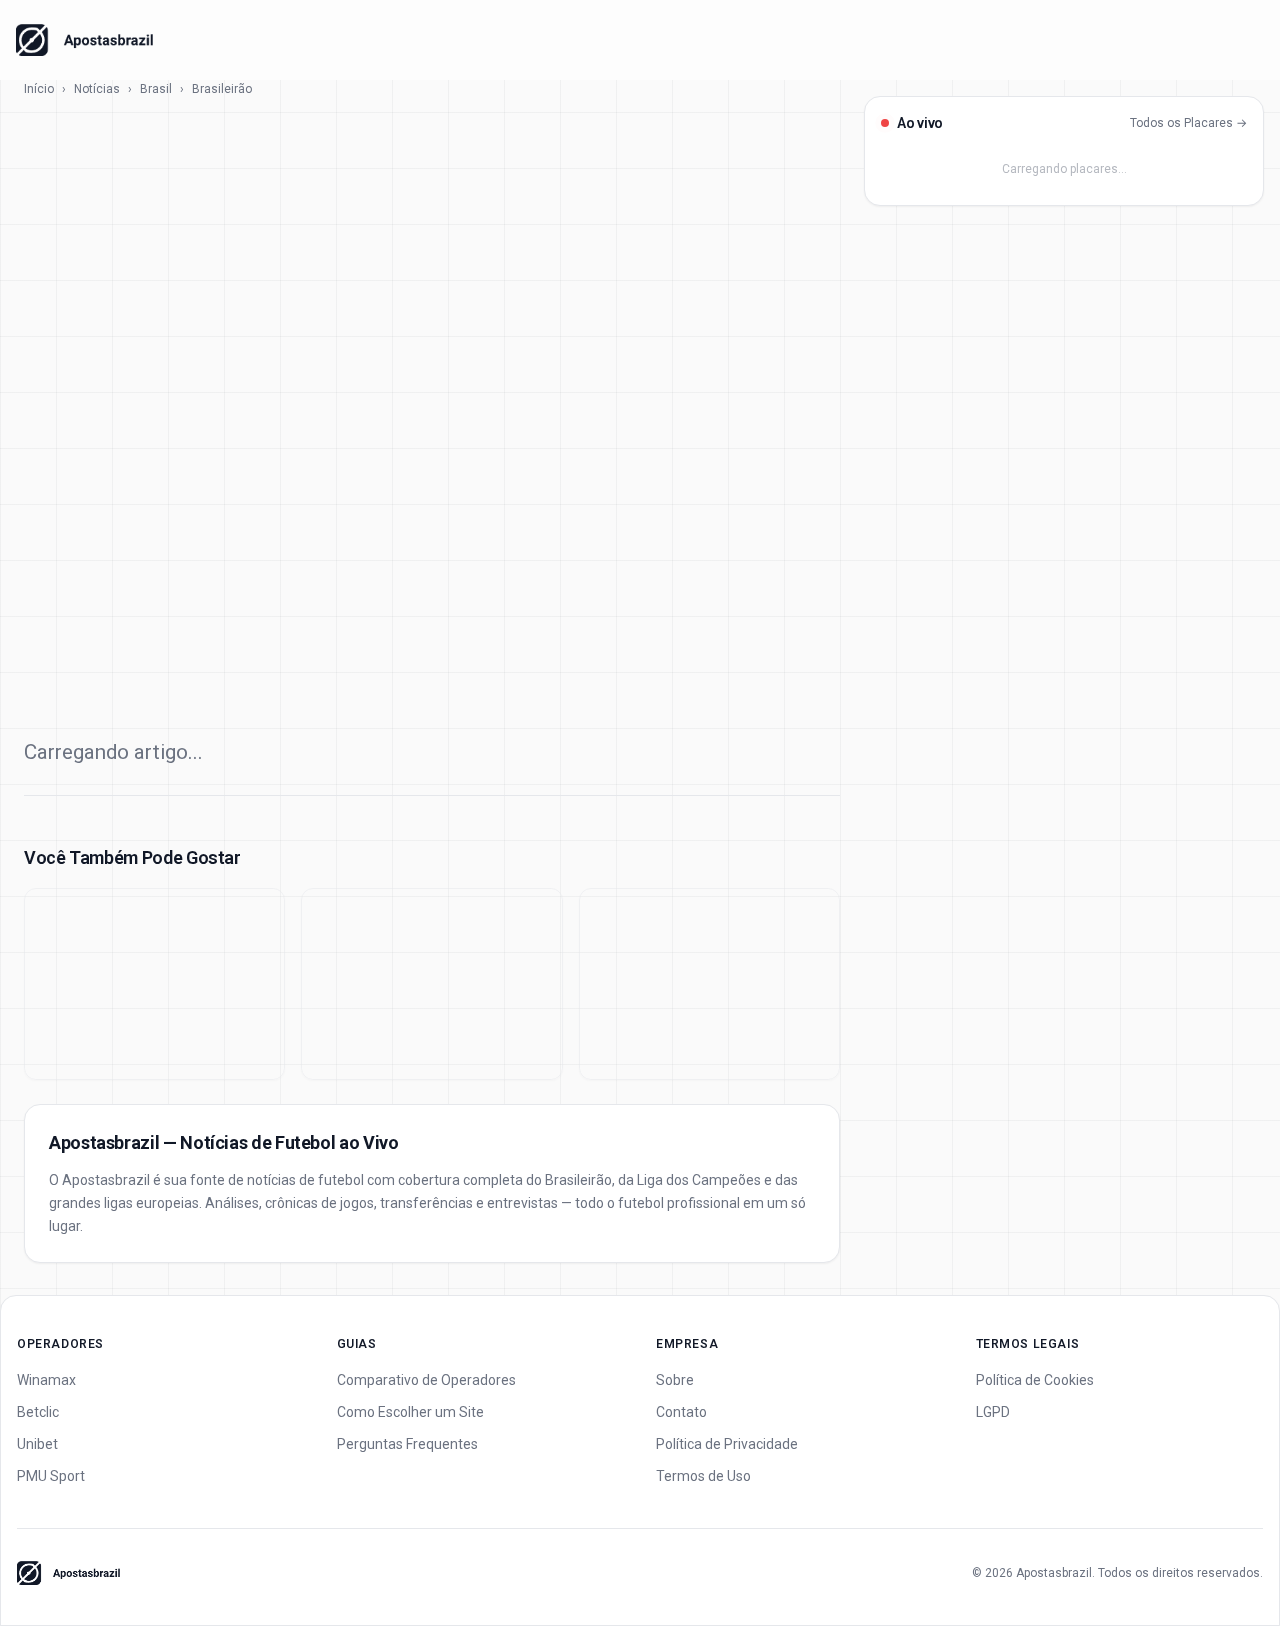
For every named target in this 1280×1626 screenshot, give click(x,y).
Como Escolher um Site (410, 1412)
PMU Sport (51, 1476)
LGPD (993, 1412)
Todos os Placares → (1188, 123)
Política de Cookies (1035, 1380)
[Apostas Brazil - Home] (84, 40)
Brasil (156, 89)
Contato (681, 1412)
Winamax (46, 1380)
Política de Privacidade (727, 1444)
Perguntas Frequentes (407, 1444)
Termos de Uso (703, 1476)
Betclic (38, 1412)
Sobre (675, 1380)
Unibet (37, 1444)
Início (39, 89)
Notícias (97, 89)
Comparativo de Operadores (426, 1380)
